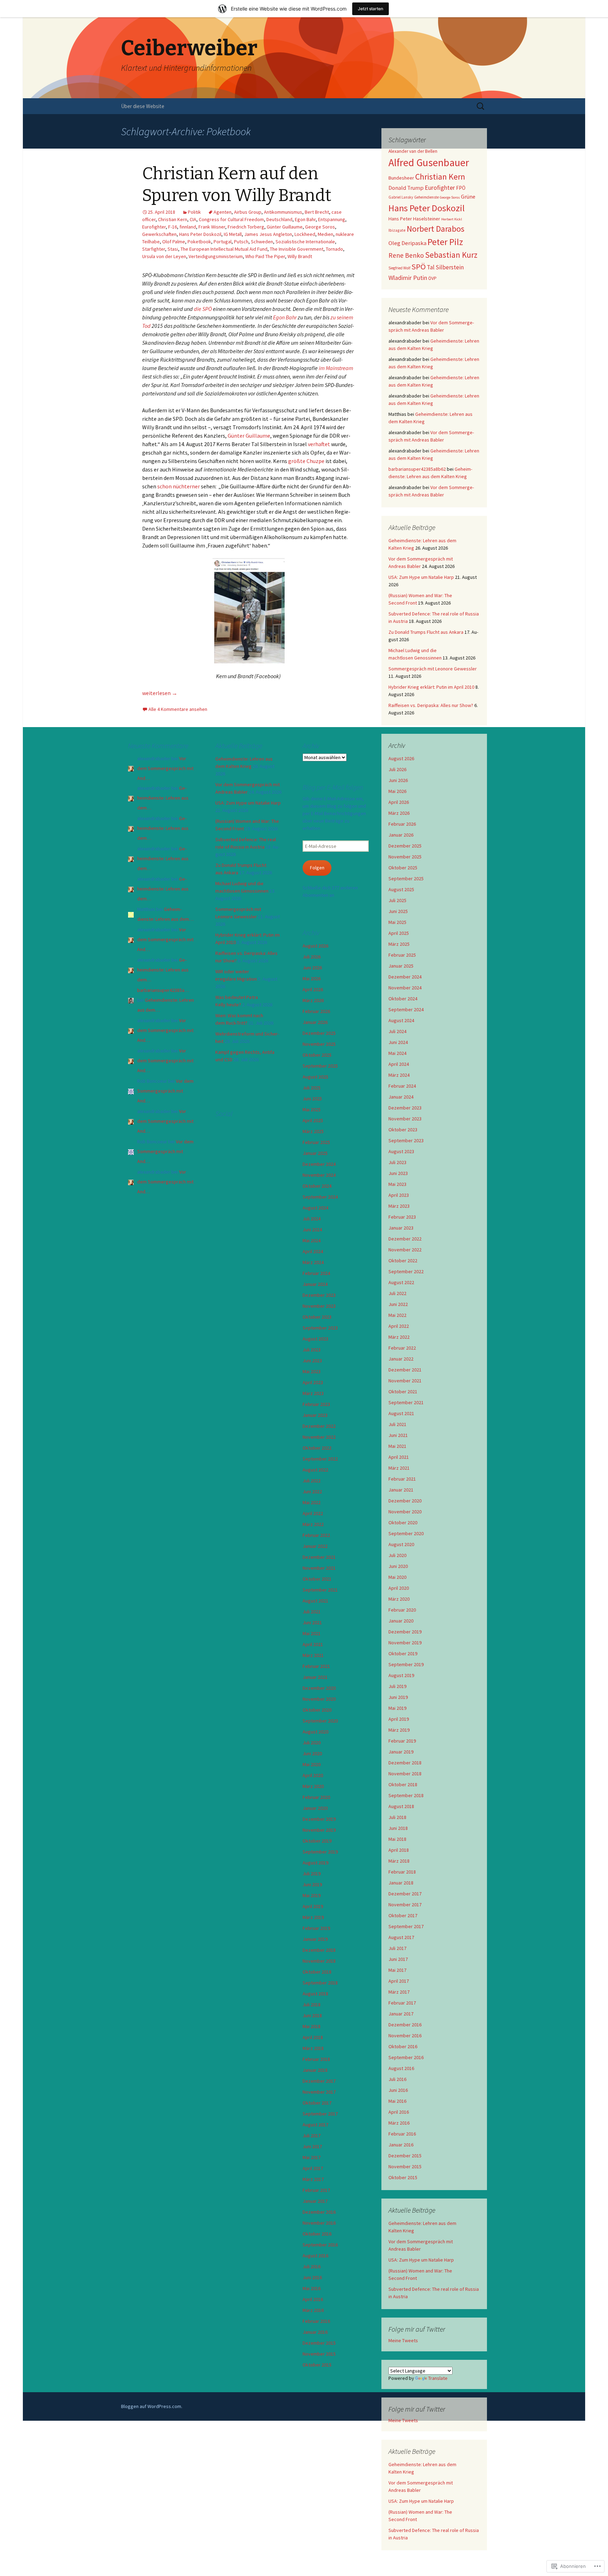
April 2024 (399, 1064)
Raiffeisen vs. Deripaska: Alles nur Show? (431, 705)
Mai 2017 (397, 1970)
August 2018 (401, 1806)
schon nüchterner (178, 486)
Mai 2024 (397, 1053)
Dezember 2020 (405, 1501)
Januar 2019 (401, 1752)
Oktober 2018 (403, 1784)
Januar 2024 (401, 1097)
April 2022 (399, 1326)
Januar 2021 (401, 1490)
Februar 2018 (402, 1872)
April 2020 (399, 1588)
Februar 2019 (402, 1741)
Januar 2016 (401, 2145)
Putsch (241, 242)
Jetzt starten (370, 9)
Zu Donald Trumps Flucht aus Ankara (426, 632)
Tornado (334, 249)
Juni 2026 (398, 780)
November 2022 (405, 1250)
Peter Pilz (445, 242)
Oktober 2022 (403, 1261)
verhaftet (319, 444)
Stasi (173, 249)
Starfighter (154, 249)
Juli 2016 (397, 2079)
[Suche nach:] (481, 106)
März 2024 (399, 1075)
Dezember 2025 (405, 846)
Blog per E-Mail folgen (333, 787)
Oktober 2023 (403, 1130)
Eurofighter (154, 227)
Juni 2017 (398, 1959)
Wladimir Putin (408, 278)
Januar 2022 (401, 1359)
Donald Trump (406, 188)
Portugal (223, 242)
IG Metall (233, 234)
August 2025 (401, 889)
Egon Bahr (305, 219)
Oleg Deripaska (407, 243)
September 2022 (406, 1271)
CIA (193, 219)
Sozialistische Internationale (305, 242)
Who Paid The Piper (265, 256)
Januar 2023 (401, 1228)
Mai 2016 (397, 2101)
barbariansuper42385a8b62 (417, 469)
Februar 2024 (402, 1086)
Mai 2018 (397, 1839)
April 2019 (399, 1719)
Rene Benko (406, 255)
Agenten (223, 212)
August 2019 (401, 1675)
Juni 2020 (398, 1566)
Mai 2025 (397, 922)
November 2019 (405, 1643)
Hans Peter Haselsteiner (414, 219)
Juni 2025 (398, 911)
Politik (194, 212)
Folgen (317, 868)
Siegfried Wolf (399, 268)
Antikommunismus (283, 212)
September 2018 (406, 1795)
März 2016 (399, 2123)
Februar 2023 (402, 1217)
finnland (188, 227)
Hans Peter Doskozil (200, 234)
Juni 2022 (398, 1304)
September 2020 (406, 1533)
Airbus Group (248, 212)
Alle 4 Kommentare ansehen (178, 709)
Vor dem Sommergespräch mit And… (165, 768)
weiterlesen (160, 693)
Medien (325, 234)
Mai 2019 (397, 1708)
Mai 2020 (397, 1577)
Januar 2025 (401, 966)
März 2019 (399, 1730)
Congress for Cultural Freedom (231, 219)
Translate (438, 2378)
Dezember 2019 (405, 1632)
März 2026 (399, 813)
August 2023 (401, 1151)
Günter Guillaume (285, 227)
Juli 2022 (397, 1293)
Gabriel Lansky (401, 197)
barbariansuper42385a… (163, 990)
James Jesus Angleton (268, 234)
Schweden (262, 242)
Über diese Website (143, 106)
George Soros (320, 227)
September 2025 (406, 879)
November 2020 (405, 1512)
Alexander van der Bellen (413, 151)
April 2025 (399, 933)
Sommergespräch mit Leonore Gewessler (433, 669)
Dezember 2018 (405, 1763)
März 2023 (399, 1206)
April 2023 (399, 1195)
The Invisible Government (297, 249)
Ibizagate (397, 230)
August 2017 (401, 1937)
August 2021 (401, 1413)
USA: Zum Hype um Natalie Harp (421, 577)
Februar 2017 (402, 2003)
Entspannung (332, 219)
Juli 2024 (397, 1031)
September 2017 (406, 1926)
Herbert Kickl (452, 219)
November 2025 (405, 857)
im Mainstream (336, 368)
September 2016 (406, 2057)
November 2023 (405, 1119)
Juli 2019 (397, 1686)
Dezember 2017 (405, 1894)
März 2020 (399, 1599)
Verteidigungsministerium (216, 256)
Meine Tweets (403, 2340)
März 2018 (399, 1861)
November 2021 (405, 1381)
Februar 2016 (402, 2134)
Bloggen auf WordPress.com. (152, 2406)
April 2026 (399, 802)
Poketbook (199, 242)
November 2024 (405, 988)
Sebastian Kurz (451, 255)
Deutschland (279, 219)
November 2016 (405, 2036)
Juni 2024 (398, 1042)
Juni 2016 (398, 2090)
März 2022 (399, 1337)
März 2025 (399, 944)
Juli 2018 (397, 1817)
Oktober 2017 (403, 1915)
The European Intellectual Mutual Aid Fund (224, 249)
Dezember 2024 (405, 977)
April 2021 (399, 1457)
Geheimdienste (426, 197)
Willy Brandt (300, 256)
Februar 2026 (402, 824)
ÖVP (432, 278)
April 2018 (399, 1850)
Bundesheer (401, 178)
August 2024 (401, 1020)
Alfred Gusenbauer (429, 162)
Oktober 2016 (403, 2046)
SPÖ (419, 267)
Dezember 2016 (405, 2025)
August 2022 (401, 1282)
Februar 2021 (402, 1479)
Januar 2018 (401, 1883)
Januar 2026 (401, 835)
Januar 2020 (401, 1621)
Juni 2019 (398, 1697)
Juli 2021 (397, 1424)
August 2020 (401, 1544)
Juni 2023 (398, 1173)
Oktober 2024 (403, 999)
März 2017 (399, 1992)
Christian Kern (173, 219)
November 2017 (405, 1905)
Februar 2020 (402, 1610)
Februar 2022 (402, 1348)
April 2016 (399, 2112)
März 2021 (399, 1468)
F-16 (173, 227)
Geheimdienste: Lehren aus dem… (163, 798)
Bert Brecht (317, 212)
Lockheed (305, 234)
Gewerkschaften (159, 234)
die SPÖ (203, 309)
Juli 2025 (397, 900)
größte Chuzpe (306, 461)
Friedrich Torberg (246, 227)
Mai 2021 (397, 1446)
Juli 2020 (397, 1555)
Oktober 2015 (403, 2177)
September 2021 (406, 1402)
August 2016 (401, 2068)
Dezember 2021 (405, 1370)
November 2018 (405, 1774)
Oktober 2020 (403, 1523)
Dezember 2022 (405, 1239)
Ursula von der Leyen (164, 256)
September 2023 (406, 1140)
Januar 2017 (401, 2014)
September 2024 (406, 1009)
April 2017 (399, 1981)
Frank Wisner (212, 227)
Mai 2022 (397, 1315)
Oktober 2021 (403, 1392)
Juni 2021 (398, 1435)
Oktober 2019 (403, 1653)
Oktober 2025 (403, 868)
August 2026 (401, 758)
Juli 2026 (397, 769)
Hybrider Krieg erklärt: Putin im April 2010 (431, 687)
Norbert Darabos (436, 229)
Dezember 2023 (405, 1108)
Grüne (468, 196)
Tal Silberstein (445, 267)
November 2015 (405, 2167)
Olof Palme (174, 242)
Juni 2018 (398, 1828)
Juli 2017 (397, 1948)
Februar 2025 (402, 955)
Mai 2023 (397, 1184)
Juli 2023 (397, 1162)
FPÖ (461, 188)
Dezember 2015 (405, 2156)
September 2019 (406, 1664)
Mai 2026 (397, 791)
